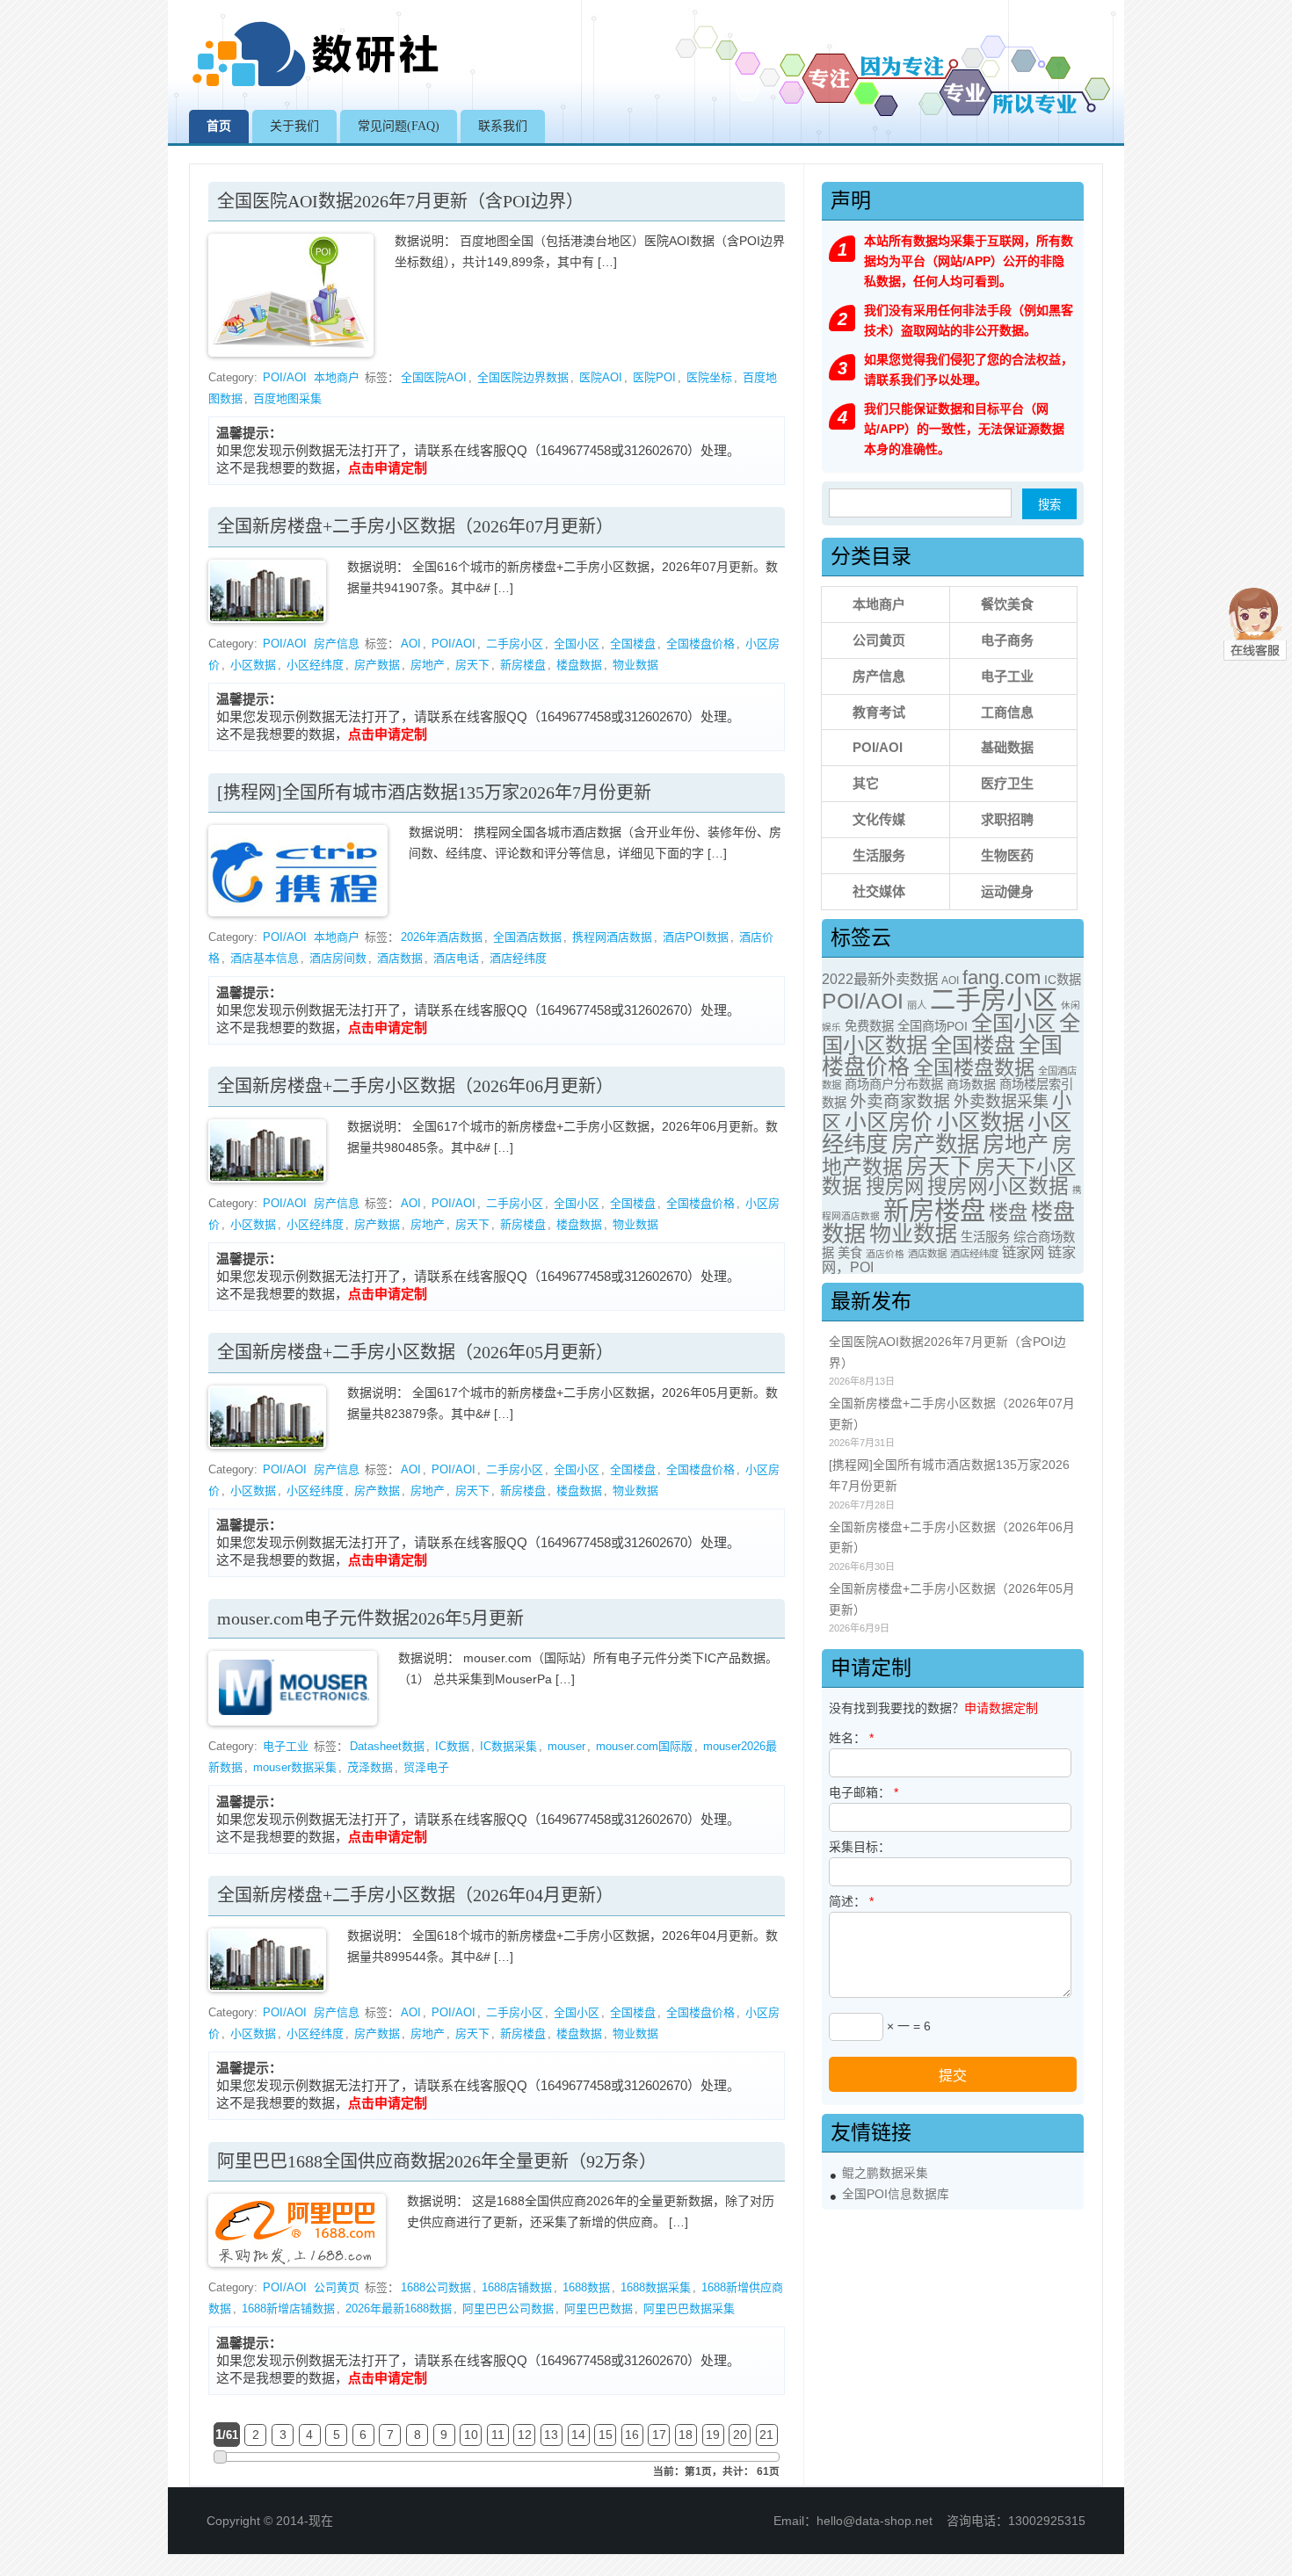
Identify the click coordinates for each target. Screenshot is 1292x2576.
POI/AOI (285, 377)
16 (632, 2435)
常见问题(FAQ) (399, 126)
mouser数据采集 (295, 1767)
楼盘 (1008, 1213)
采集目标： (860, 1847)
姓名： (851, 1738)
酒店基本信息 (265, 958)
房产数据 (377, 665)
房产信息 (337, 644)
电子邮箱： (864, 1792)
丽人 (917, 1005)
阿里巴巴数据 (599, 2308)
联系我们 (503, 126)
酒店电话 (456, 958)
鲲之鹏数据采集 (885, 2173)
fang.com (1002, 977)
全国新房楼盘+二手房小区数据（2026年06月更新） (415, 1086)
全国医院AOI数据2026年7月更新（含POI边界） (400, 201)
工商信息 (1007, 712)
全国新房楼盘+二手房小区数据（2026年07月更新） (415, 526)
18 (686, 2435)
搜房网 (895, 1187)
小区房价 (889, 1122)
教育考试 (879, 712)
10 (471, 2435)
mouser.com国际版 (644, 1746)
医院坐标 (709, 377)
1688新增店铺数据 (288, 2308)
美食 (850, 1253)
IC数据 (452, 1746)
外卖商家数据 (900, 1101)
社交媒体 (879, 891)
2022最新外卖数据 (880, 979)
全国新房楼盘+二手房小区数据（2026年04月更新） (415, 1895)
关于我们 (294, 126)
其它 (866, 783)
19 (713, 2435)
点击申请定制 (388, 468)
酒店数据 (400, 958)
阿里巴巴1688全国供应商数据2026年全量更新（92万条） (437, 2161)
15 (606, 2435)
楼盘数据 (579, 665)
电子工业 (286, 1746)
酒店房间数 (338, 958)
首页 (219, 126)
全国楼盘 (633, 644)
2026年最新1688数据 (399, 2308)
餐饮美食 (1007, 604)
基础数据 (1007, 747)
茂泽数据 (370, 1767)
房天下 (472, 665)
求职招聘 (1007, 819)
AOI (411, 644)
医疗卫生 (1007, 783)
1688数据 (586, 2287)
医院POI (654, 377)
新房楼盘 (523, 665)
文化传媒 (879, 819)
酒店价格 (885, 1254)
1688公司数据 (436, 2287)
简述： (851, 1901)
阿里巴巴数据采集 (689, 2308)
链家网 (1023, 1252)
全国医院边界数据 (523, 377)
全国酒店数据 (527, 937)
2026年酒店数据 (442, 937)
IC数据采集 (508, 1746)
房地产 (428, 665)
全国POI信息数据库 (896, 2194)
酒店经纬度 (518, 958)
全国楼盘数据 (974, 1067)
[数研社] (317, 86)
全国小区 (577, 644)
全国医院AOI (434, 377)
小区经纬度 (315, 665)
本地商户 (337, 377)
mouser (566, 1746)
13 (551, 2435)
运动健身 (1007, 891)
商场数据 (971, 1084)
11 (498, 2435)
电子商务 (1007, 640)
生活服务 (879, 855)
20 (740, 2435)
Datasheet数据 (387, 1746)
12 (525, 2435)
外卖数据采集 (1001, 1102)
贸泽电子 (426, 1767)
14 (578, 2435)
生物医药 (1007, 855)
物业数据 (635, 665)
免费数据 (869, 1026)
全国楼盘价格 (700, 644)
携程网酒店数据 (612, 937)
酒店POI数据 (696, 937)
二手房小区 (515, 644)
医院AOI (601, 377)
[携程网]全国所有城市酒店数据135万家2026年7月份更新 (434, 792)
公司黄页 (337, 2287)
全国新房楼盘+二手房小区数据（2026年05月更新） (415, 1352)
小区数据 (253, 665)
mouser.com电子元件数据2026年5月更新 (370, 1618)
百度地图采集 (287, 398)
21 (766, 2435)
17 (659, 2435)
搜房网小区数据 (998, 1187)
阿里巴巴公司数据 (508, 2308)
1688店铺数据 (517, 2287)
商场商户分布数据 (894, 1084)
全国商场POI (933, 1026)
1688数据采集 (656, 2287)
